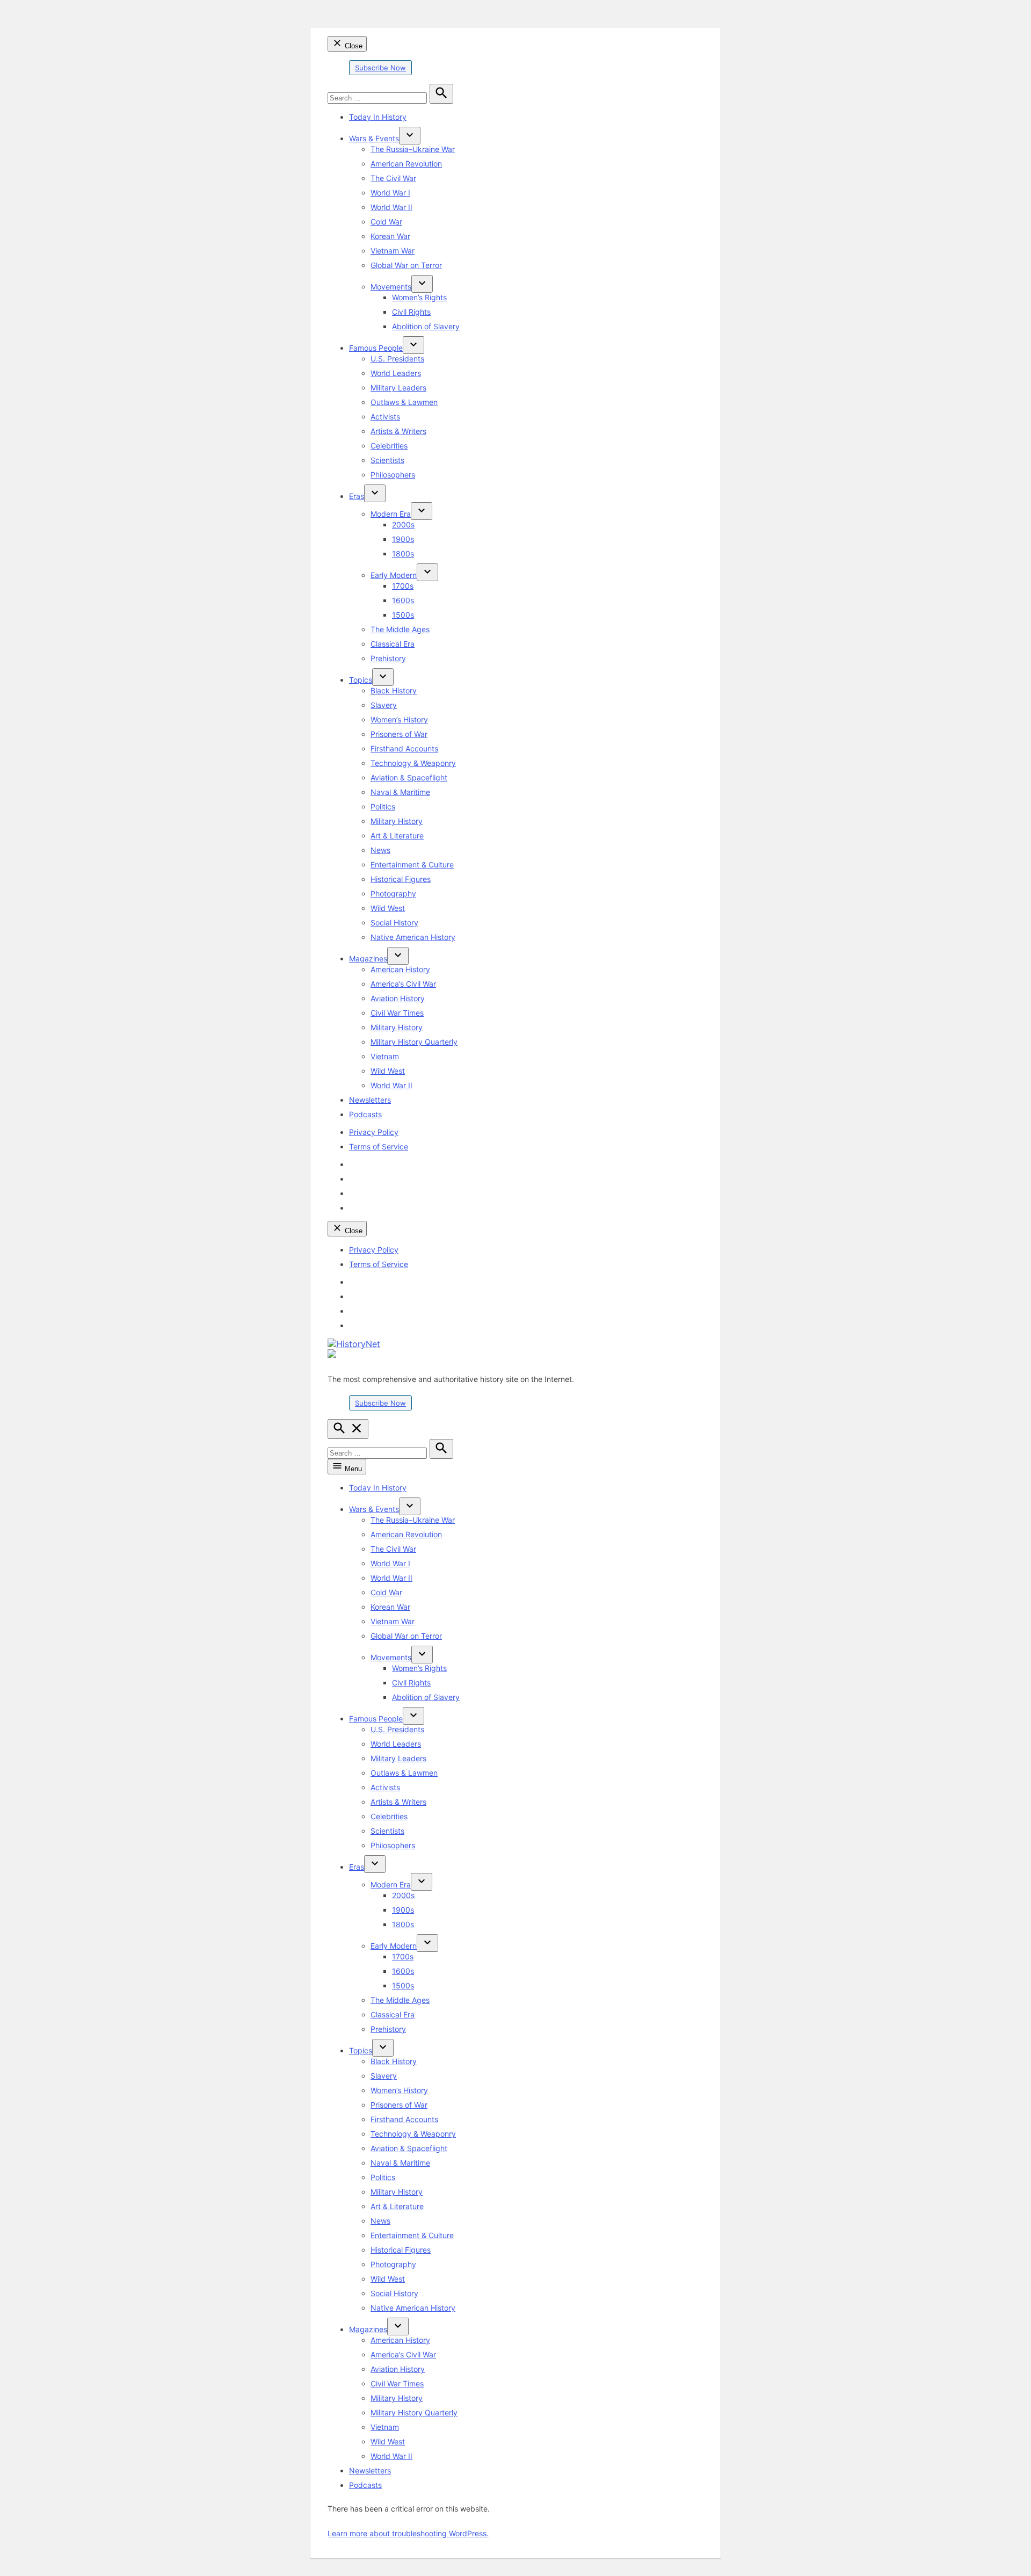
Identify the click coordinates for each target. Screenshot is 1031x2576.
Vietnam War (393, 251)
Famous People (376, 348)
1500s (403, 615)
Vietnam (385, 1056)
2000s (403, 524)
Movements (391, 287)
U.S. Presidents (397, 359)
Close (353, 46)
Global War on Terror (406, 265)
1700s (403, 586)
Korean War (390, 236)
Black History (394, 690)
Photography (393, 893)
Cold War (386, 222)
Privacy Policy (374, 1132)
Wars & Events (374, 138)
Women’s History (399, 719)
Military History (397, 821)
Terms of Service (379, 1146)
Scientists (387, 460)
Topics (361, 680)
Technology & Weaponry (413, 763)
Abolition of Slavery (426, 326)
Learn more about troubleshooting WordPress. (408, 2533)
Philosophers (393, 475)
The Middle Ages (400, 629)
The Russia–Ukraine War (413, 149)
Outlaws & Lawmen (404, 402)
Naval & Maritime (400, 792)
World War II (391, 207)
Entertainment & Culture (412, 864)
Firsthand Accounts (404, 748)
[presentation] (410, 136)
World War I (390, 193)
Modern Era (391, 514)
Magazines (368, 958)
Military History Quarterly (414, 1042)
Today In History (378, 117)
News (380, 850)
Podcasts (365, 1114)
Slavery (384, 705)
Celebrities (389, 446)
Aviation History (398, 998)
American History (400, 969)
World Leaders (396, 373)
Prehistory (388, 658)
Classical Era (393, 644)
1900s (403, 539)
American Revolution (406, 164)
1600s (403, 600)
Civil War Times (397, 1013)
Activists (385, 417)
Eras (357, 496)
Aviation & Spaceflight (409, 777)
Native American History (413, 937)
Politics (383, 806)
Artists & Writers (398, 431)
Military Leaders (398, 388)
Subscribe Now (380, 68)
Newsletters (370, 1100)
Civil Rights (411, 312)
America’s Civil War (403, 984)
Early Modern (394, 575)
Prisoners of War (399, 734)
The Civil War (393, 178)
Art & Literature (397, 835)
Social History (394, 922)
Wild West (388, 908)
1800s (403, 553)
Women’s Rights (419, 297)
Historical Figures (401, 879)
